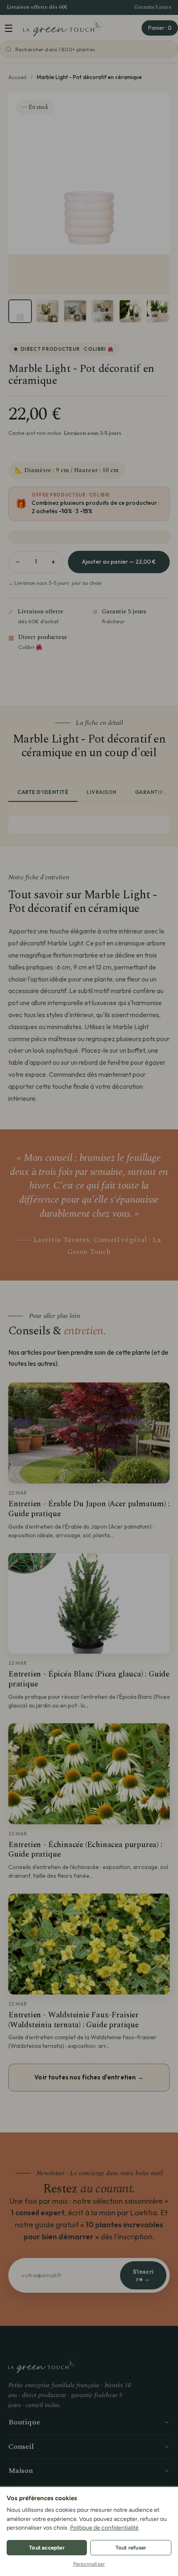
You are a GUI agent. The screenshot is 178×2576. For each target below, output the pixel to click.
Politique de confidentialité (104, 2528)
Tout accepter (47, 2548)
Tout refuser (131, 2548)
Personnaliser (89, 2564)
